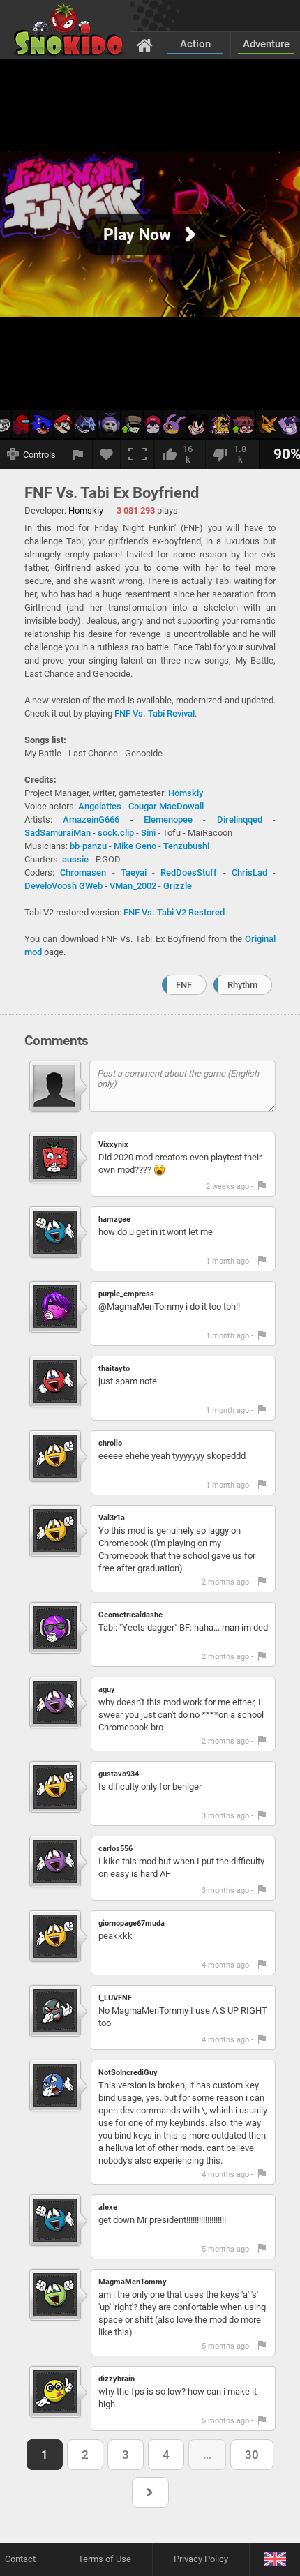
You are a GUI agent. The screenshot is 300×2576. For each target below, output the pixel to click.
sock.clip (116, 833)
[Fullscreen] (137, 454)
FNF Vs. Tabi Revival (155, 713)
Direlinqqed (240, 819)
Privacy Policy (201, 2559)
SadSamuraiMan (58, 833)
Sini (148, 833)
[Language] (275, 2560)
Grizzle (178, 886)
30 (252, 2455)
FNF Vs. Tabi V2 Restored (174, 912)
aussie (75, 859)
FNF (184, 985)
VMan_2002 (133, 886)
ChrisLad (249, 873)
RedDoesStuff (189, 873)
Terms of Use (105, 2559)
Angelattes (100, 806)
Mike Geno (135, 846)
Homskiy (186, 793)
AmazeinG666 (91, 819)
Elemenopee (168, 819)
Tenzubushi (186, 846)
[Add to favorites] (107, 454)
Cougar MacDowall (166, 806)
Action (195, 44)
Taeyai (134, 873)
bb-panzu (88, 846)
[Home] (145, 45)
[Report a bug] (78, 454)
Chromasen (83, 873)
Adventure (266, 44)
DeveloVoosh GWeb (63, 886)
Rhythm (242, 985)
